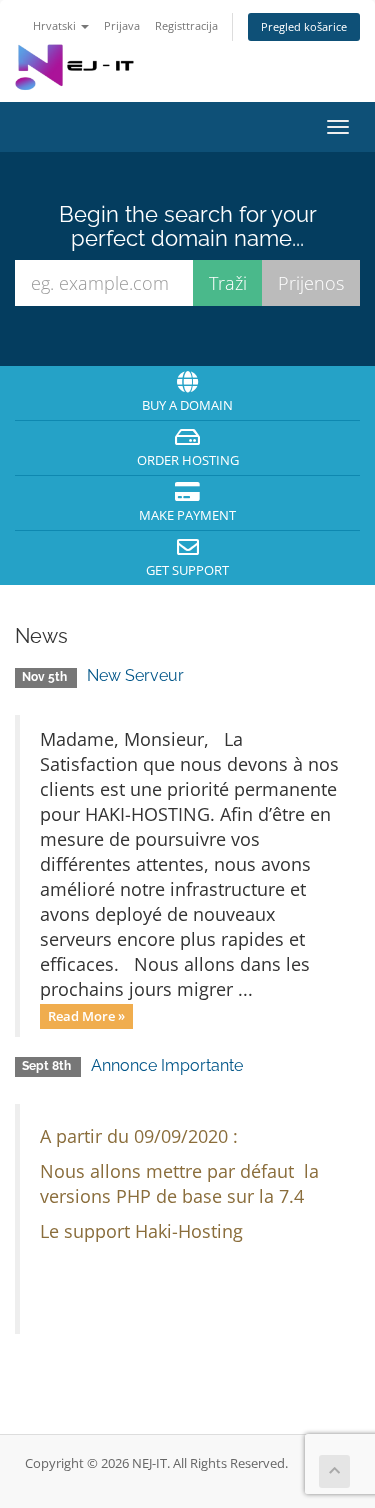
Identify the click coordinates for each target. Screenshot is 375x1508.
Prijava (122, 25)
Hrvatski (56, 25)
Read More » (86, 1016)
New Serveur (135, 675)
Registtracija (186, 25)
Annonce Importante (167, 1065)
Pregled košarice (304, 26)
